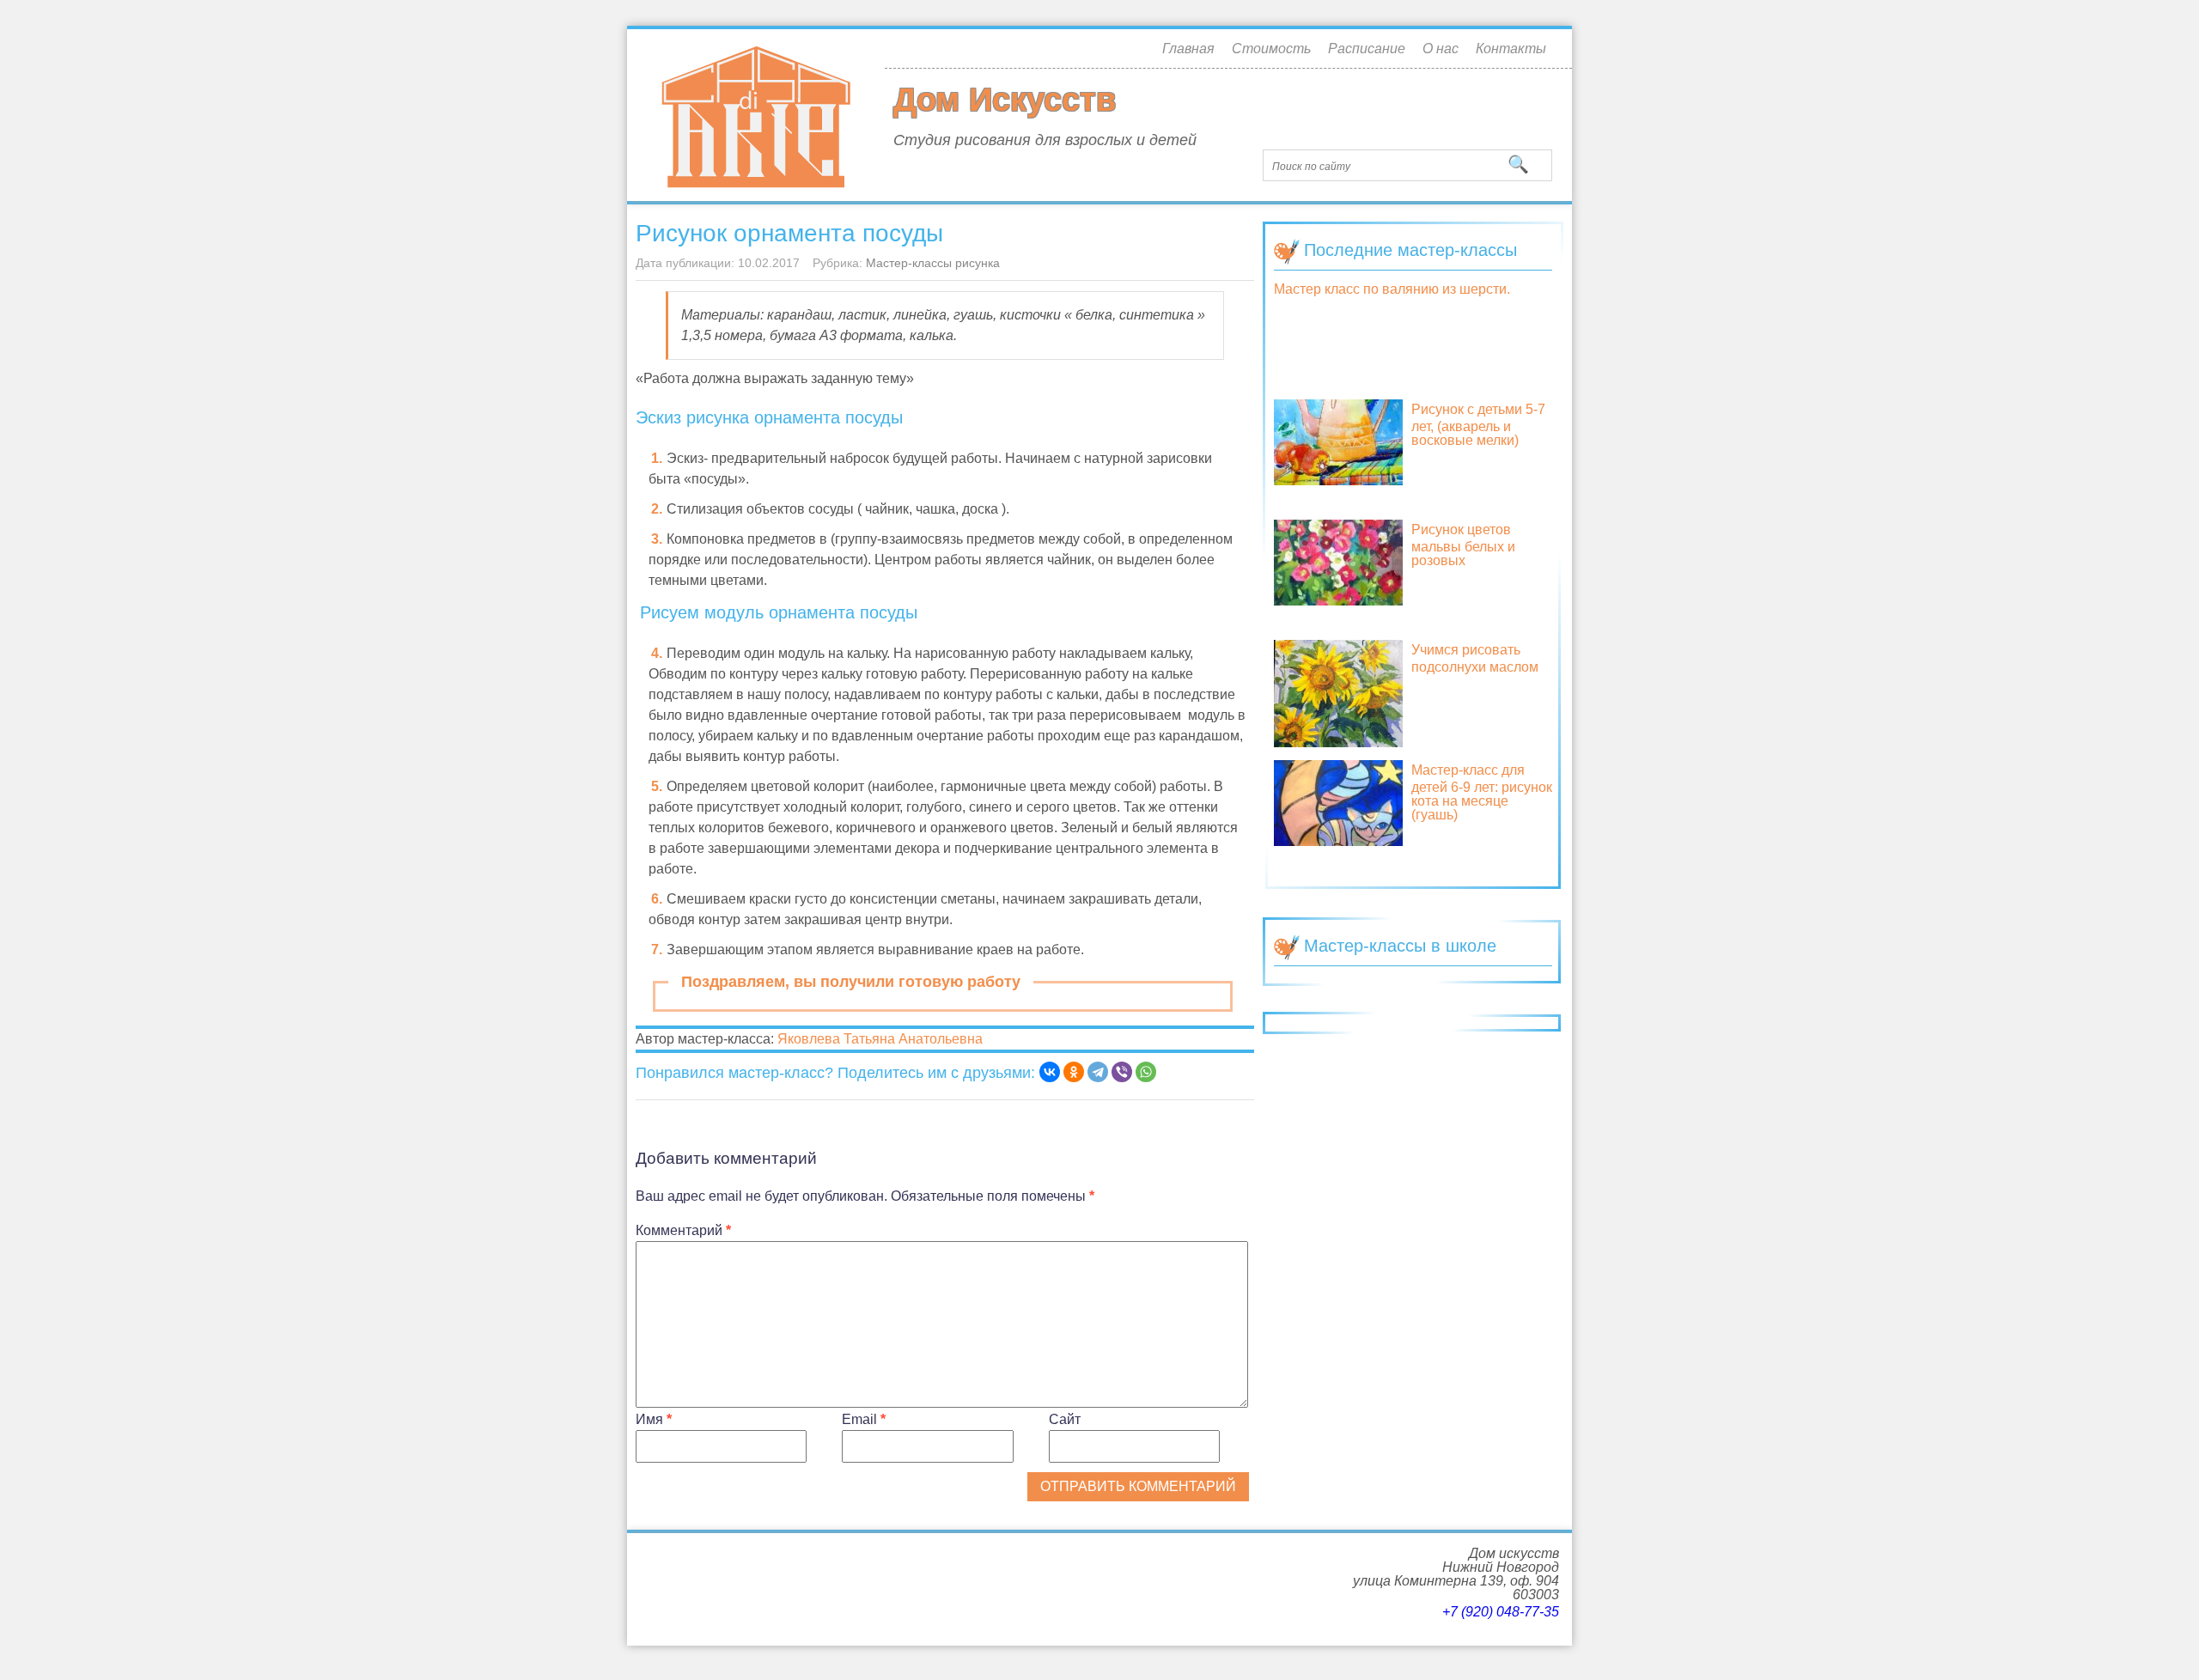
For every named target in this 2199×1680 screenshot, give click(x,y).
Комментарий (683, 1230)
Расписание (1367, 49)
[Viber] (1122, 1072)
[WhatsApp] (1146, 1072)
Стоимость (1271, 49)
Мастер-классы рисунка (933, 263)
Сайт (1065, 1419)
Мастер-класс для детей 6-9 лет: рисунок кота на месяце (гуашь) (1482, 792)
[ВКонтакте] (1050, 1072)
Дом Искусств (1005, 100)
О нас (1441, 49)
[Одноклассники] (1074, 1072)
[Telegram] (1098, 1072)
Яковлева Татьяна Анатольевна (880, 1039)
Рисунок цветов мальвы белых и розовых (1463, 545)
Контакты (1511, 49)
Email (864, 1419)
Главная (1188, 49)
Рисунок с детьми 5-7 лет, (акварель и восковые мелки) (1478, 425)
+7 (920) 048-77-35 (1501, 1612)
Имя (654, 1419)
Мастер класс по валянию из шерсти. (1392, 289)
